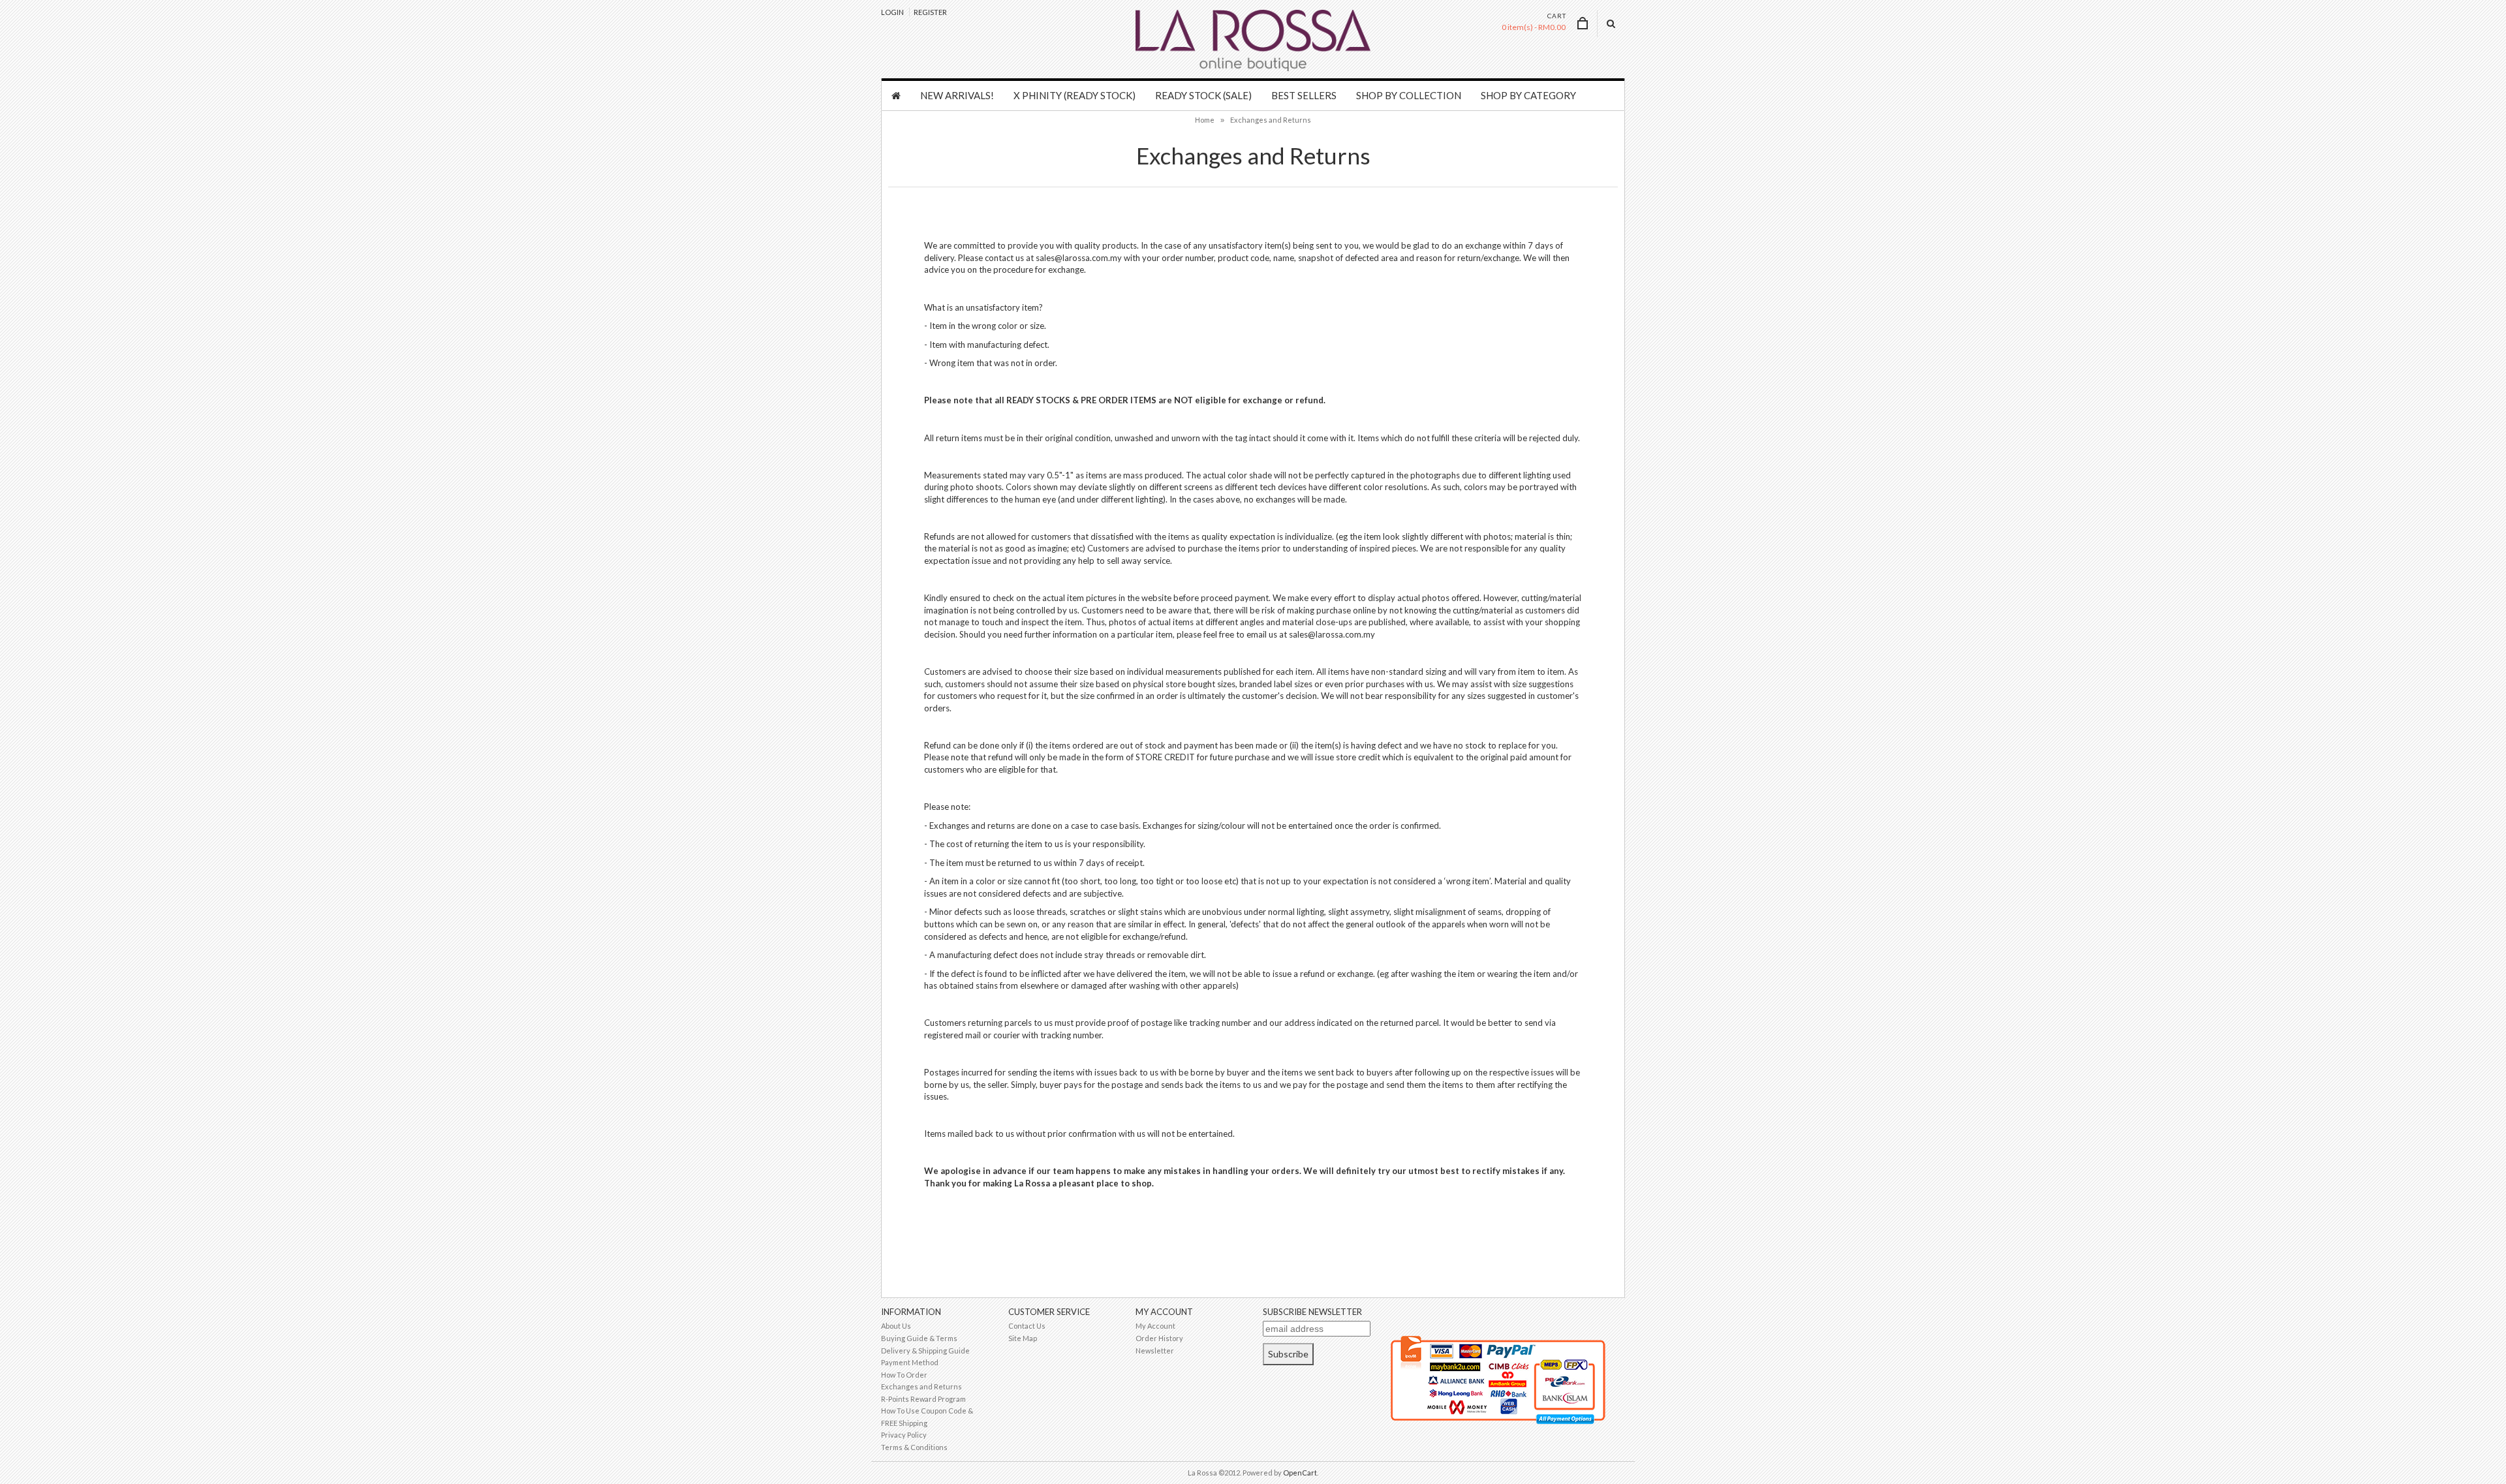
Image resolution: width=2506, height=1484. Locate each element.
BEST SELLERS (1304, 95)
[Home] (896, 96)
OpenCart (1300, 1473)
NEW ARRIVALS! (957, 95)
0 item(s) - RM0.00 (1534, 27)
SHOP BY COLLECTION (1409, 95)
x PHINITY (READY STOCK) (1075, 95)
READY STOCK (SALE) (1203, 95)
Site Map (1023, 1338)
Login (892, 12)
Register (930, 12)
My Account (1155, 1326)
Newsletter (1155, 1351)
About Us (896, 1326)
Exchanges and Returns (1271, 120)
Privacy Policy (904, 1435)
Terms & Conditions (914, 1447)
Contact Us (1027, 1326)
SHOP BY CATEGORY (1528, 95)
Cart (1557, 16)
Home (1205, 120)
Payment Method (910, 1362)
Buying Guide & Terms (919, 1338)
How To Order (904, 1375)
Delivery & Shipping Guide (925, 1351)
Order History (1159, 1338)
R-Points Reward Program (923, 1399)
